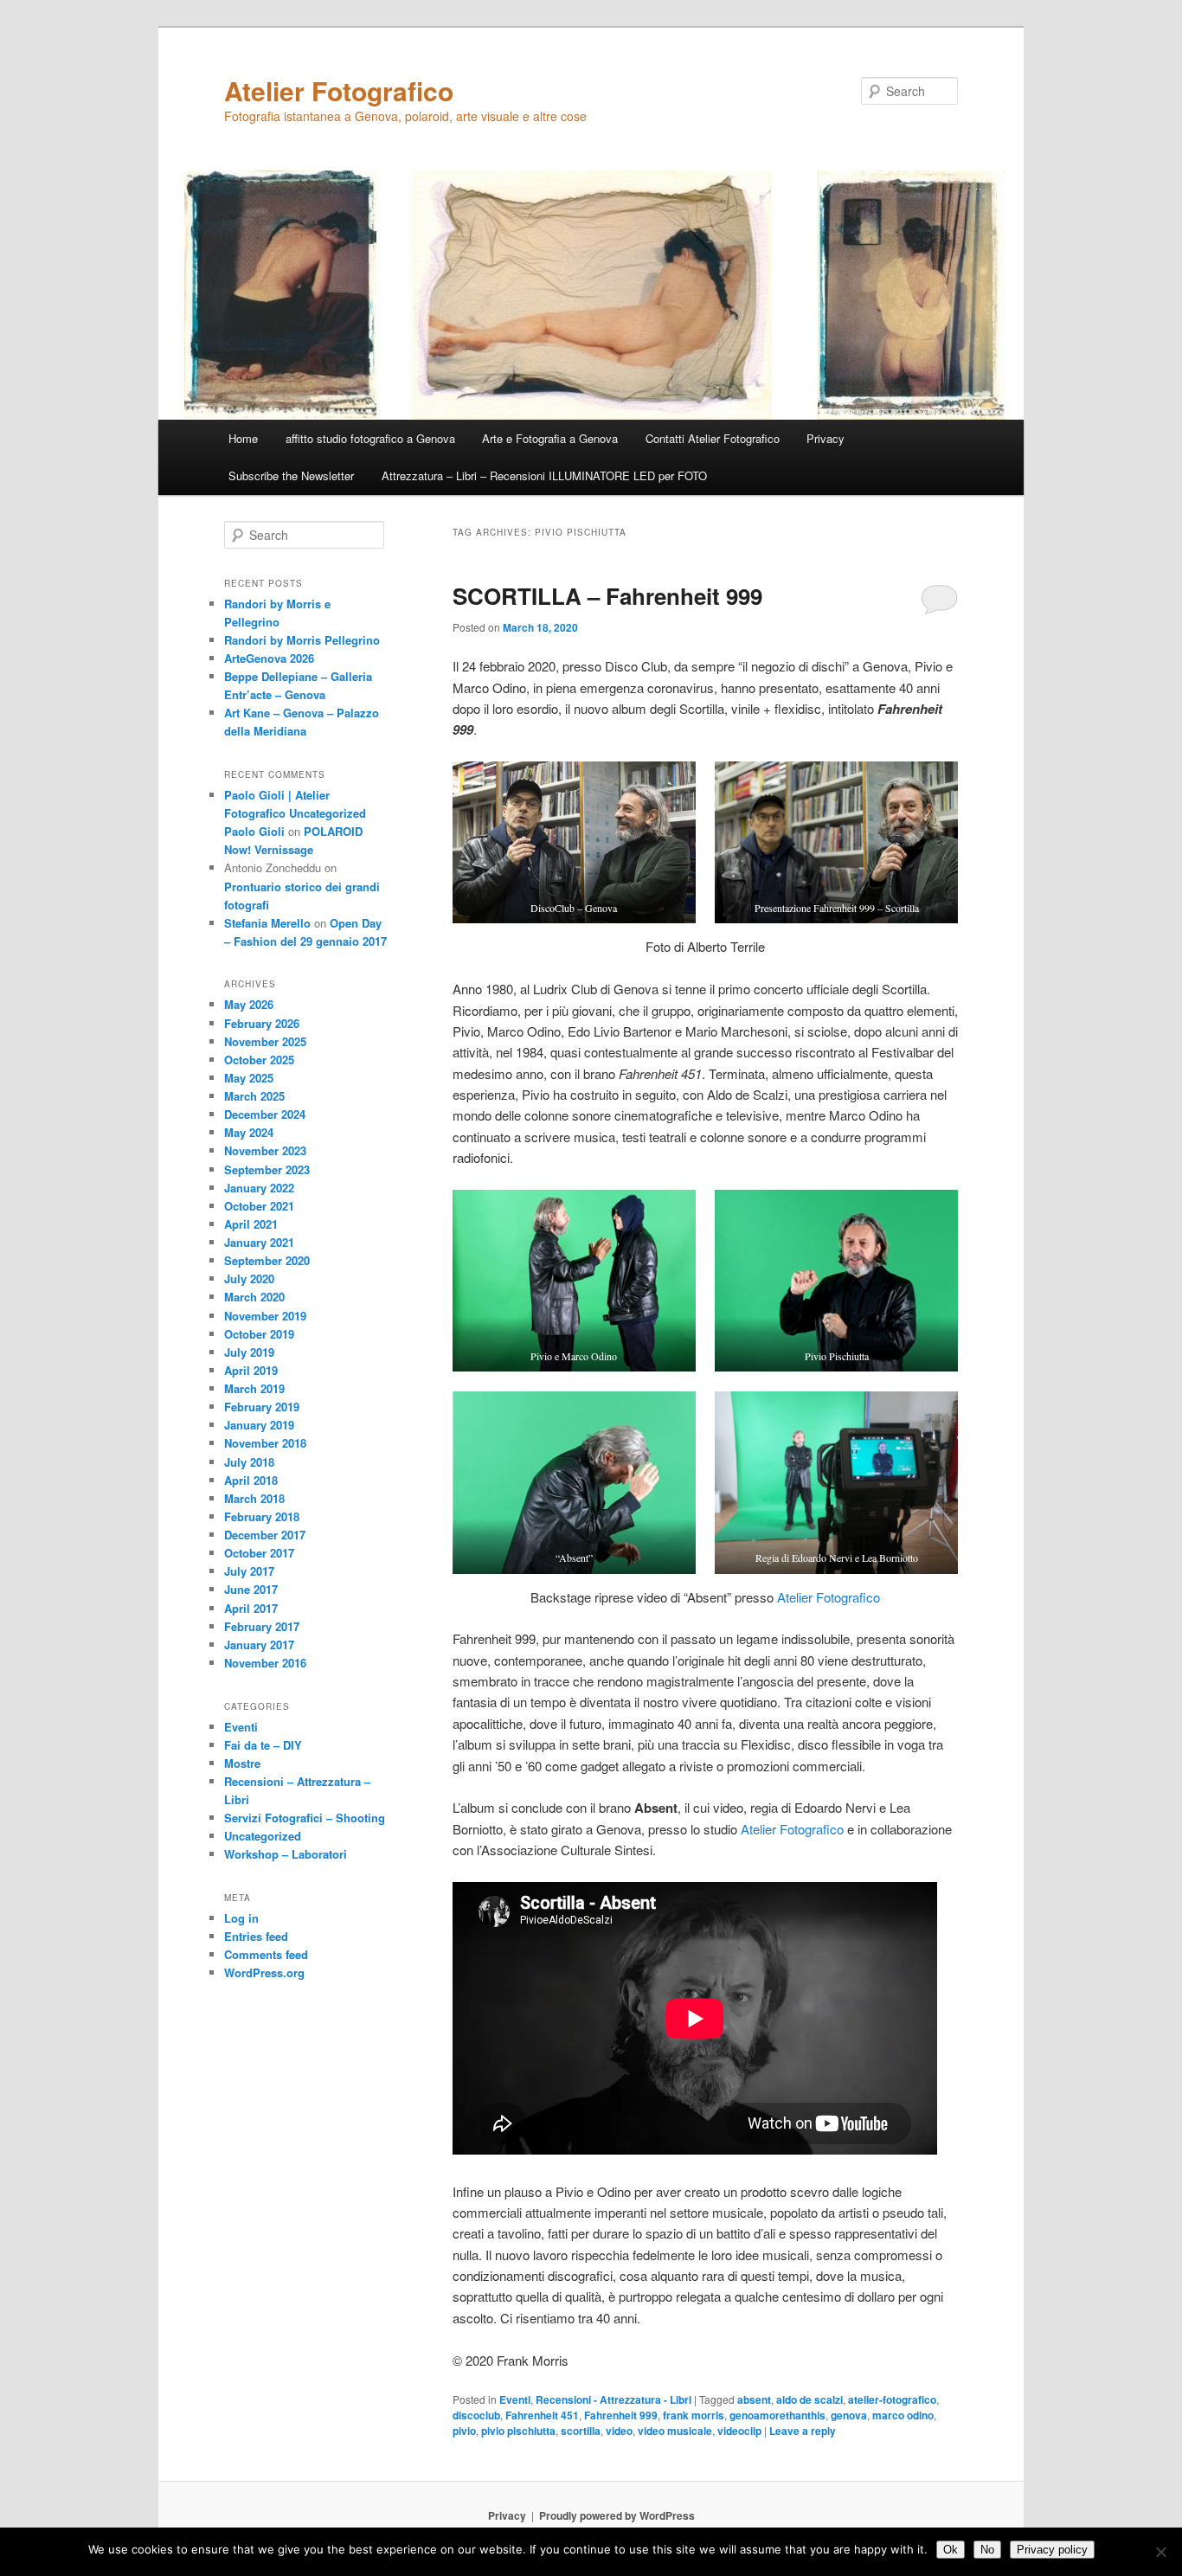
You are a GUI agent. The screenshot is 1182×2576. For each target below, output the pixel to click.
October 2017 (259, 1553)
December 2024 (265, 1114)
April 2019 (251, 1370)
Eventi (515, 2399)
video (619, 2431)
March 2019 (254, 1388)
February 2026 (262, 1023)
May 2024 (249, 1132)
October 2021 (259, 1206)
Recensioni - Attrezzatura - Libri (613, 2399)
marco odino (903, 2415)
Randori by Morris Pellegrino (302, 640)
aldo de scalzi (809, 2399)
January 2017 (259, 1645)
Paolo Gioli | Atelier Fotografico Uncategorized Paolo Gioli (295, 813)
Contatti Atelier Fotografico (713, 438)
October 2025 (259, 1060)
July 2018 (249, 1462)
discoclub (476, 2415)
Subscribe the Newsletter (291, 475)
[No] (1160, 2552)
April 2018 (251, 1480)
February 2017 (262, 1626)
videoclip (739, 2431)
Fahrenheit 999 (621, 2415)
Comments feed (266, 1954)
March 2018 (254, 1498)
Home (243, 438)
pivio (464, 2431)
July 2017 (249, 1571)
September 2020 (267, 1260)
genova (849, 2415)
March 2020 (254, 1297)
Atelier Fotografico (339, 90)
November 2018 (265, 1443)
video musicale (675, 2431)
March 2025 (254, 1096)
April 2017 (251, 1608)
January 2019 (259, 1425)
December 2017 (265, 1535)
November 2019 (265, 1316)
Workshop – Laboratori (286, 1854)
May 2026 (249, 1004)
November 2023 (265, 1150)
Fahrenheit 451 (542, 2415)
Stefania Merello (267, 923)
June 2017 (251, 1589)
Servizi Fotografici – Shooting (305, 1818)
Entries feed (256, 1936)
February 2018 (262, 1516)
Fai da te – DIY (263, 1745)
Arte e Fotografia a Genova (550, 438)
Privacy (825, 438)
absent (754, 2399)
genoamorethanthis (777, 2415)
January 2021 (259, 1242)
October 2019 (259, 1334)
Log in (241, 1918)
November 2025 (265, 1041)
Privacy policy (1052, 2550)
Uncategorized (263, 1836)
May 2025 (249, 1078)
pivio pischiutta (518, 2431)
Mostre (242, 1763)
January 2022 (259, 1188)
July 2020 (249, 1278)
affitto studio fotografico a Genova (370, 438)
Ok (951, 2550)
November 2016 (265, 1663)
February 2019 (262, 1407)
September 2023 (267, 1169)
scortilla (581, 2431)
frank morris (694, 2415)
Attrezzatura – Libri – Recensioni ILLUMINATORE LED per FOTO (544, 475)
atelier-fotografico (892, 2399)
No (987, 2550)
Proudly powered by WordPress (617, 2515)
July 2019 (249, 1352)
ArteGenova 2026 (269, 658)
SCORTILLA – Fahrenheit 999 (607, 596)
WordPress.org (264, 1972)
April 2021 (251, 1224)
